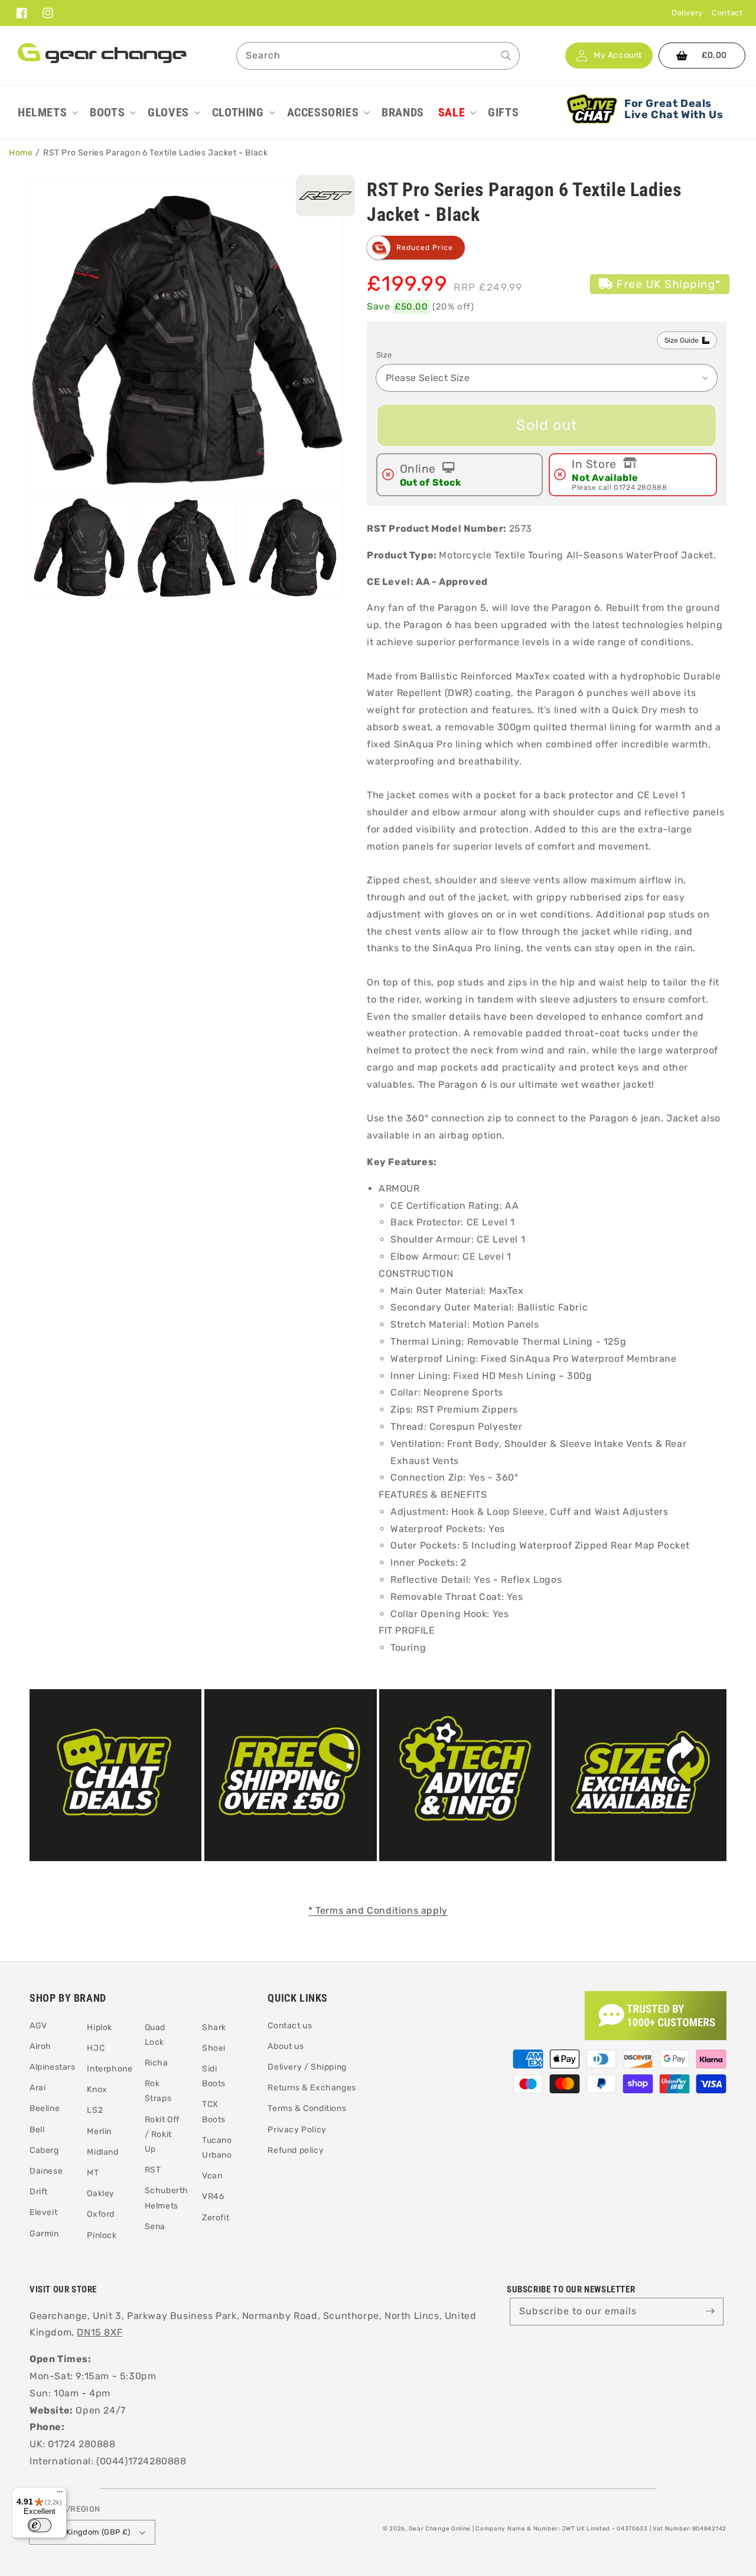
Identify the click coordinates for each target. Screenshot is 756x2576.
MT (93, 2173)
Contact (727, 13)
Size (384, 355)
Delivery (687, 13)
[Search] (506, 56)
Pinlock (102, 2235)
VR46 (213, 2196)
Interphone (110, 2069)
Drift (39, 2192)
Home (21, 153)
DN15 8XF (100, 2332)
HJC (96, 2048)
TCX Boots (214, 2112)
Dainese (46, 2171)
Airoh (40, 2046)
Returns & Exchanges (312, 2088)
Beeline (45, 2108)
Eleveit (43, 2212)
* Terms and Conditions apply (378, 1910)
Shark (214, 2027)
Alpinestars (53, 2067)
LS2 (95, 2110)
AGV (38, 2026)
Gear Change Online (440, 2529)
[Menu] (60, 2494)
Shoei (214, 2048)
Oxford (101, 2214)
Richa (157, 2063)
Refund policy (296, 2150)
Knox (97, 2089)
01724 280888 (640, 487)
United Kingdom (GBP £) (85, 2532)
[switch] (40, 2525)
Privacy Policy (297, 2130)
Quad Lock (155, 2035)
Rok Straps (158, 2091)
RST (153, 2170)
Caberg (44, 2150)
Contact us (290, 2026)
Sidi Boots (214, 2076)
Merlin (99, 2131)
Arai (38, 2088)
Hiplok (100, 2027)
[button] (47, 112)
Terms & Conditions (307, 2108)
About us (286, 2046)
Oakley (101, 2193)
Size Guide (682, 340)
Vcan (212, 2176)
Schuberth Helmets (167, 2198)
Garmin (44, 2234)
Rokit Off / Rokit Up (162, 2134)
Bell (37, 2130)
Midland (102, 2152)
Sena (155, 2227)
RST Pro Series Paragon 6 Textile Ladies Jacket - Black (155, 153)
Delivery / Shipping (307, 2067)
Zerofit (216, 2218)
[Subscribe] (710, 2311)
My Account (618, 56)
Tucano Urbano (217, 2148)
